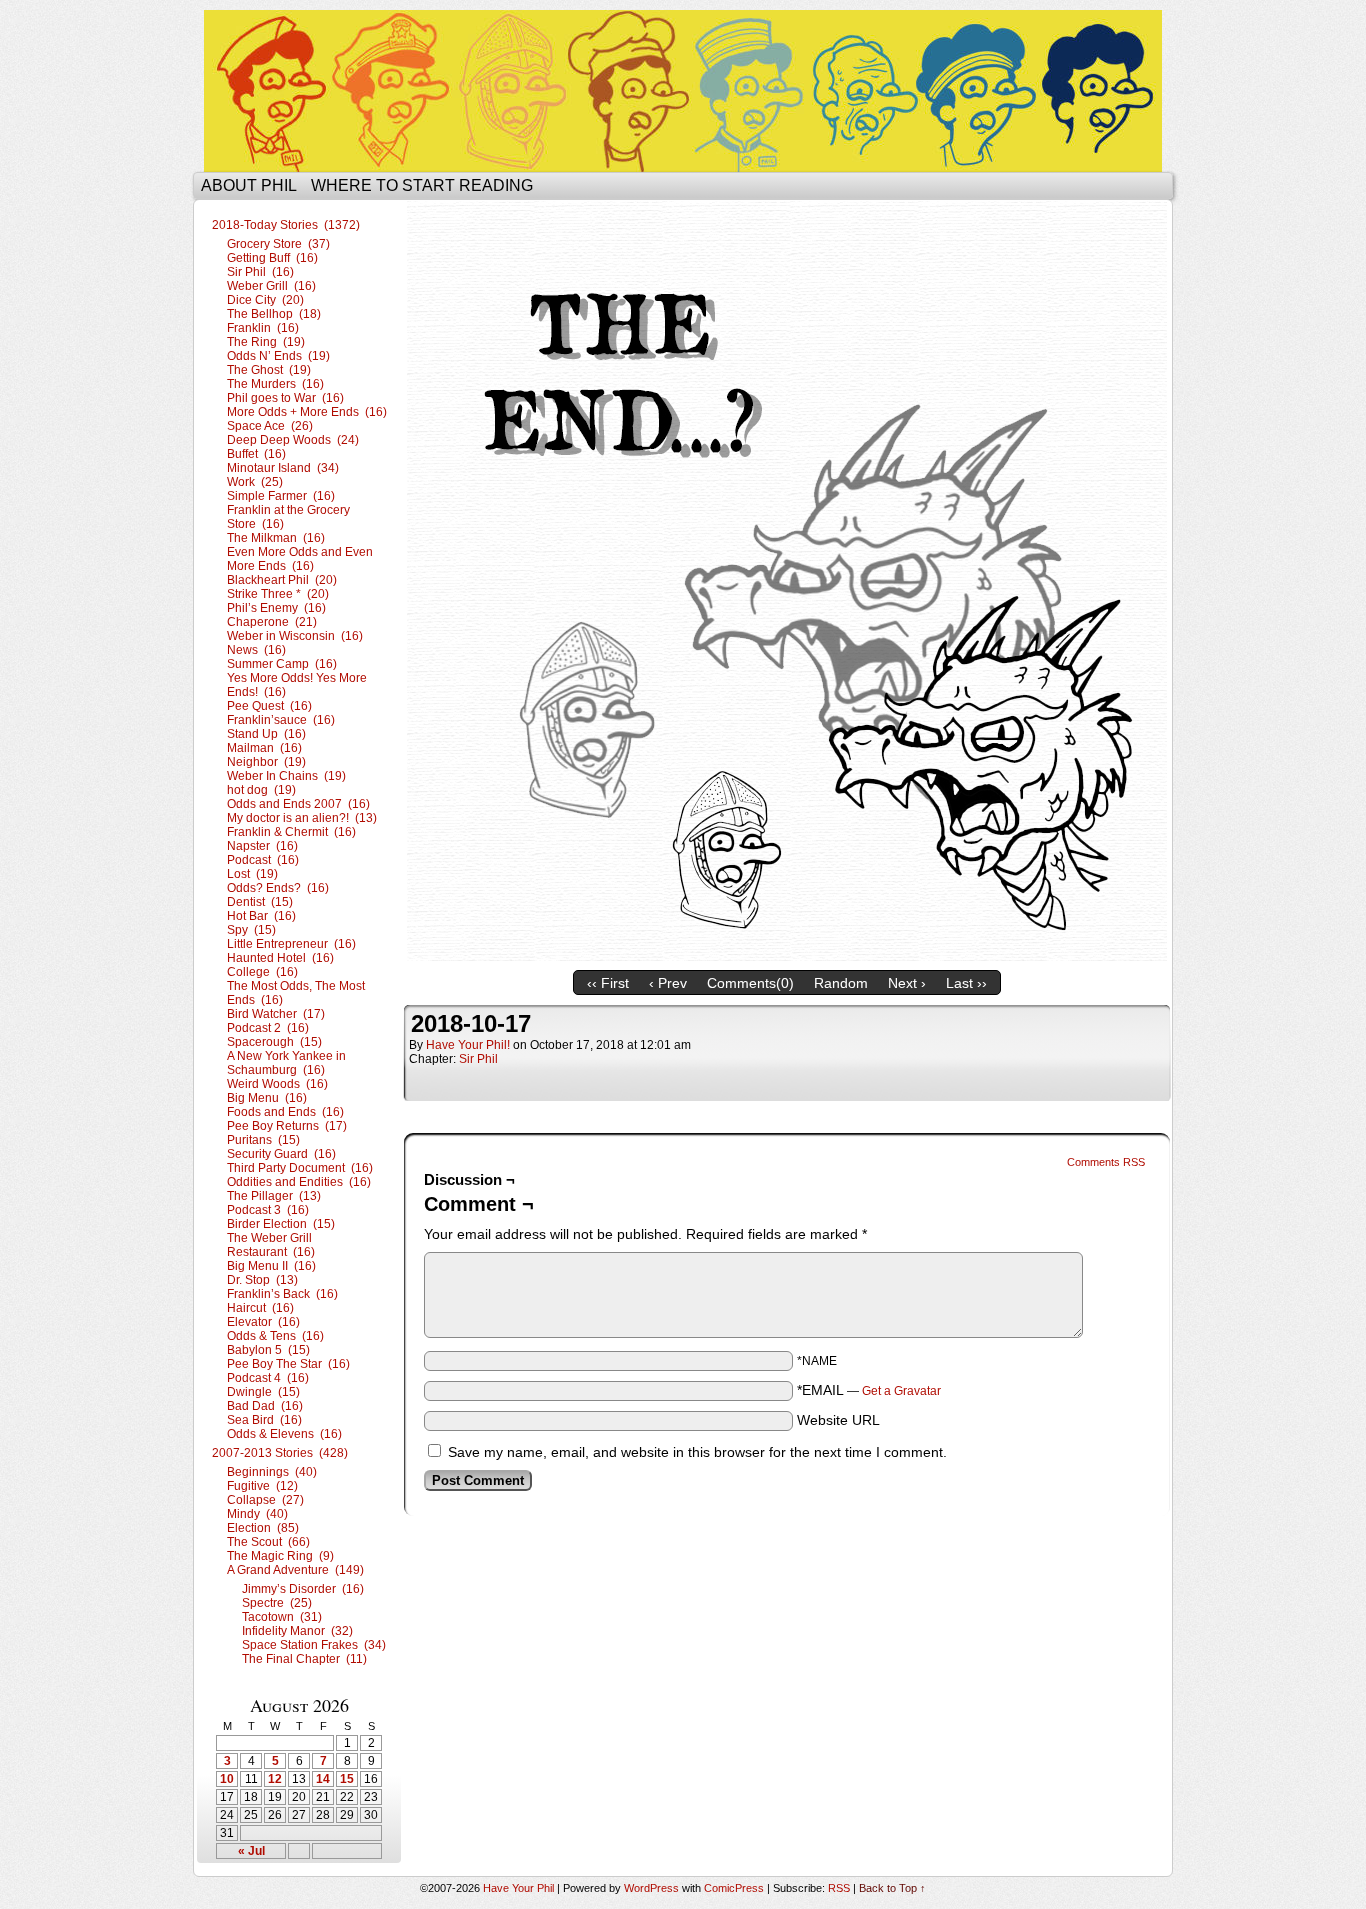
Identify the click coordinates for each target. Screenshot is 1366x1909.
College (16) (262, 972)
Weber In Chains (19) (286, 776)
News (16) (256, 650)
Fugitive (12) (262, 1486)
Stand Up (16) (266, 734)
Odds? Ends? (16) (278, 888)
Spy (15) (251, 930)
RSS (839, 1888)
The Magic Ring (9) (280, 1556)
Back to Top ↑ (892, 1888)
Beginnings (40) (272, 1472)
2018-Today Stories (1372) (286, 225)
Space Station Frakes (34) (314, 1645)
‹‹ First (608, 983)
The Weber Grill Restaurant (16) (271, 1245)
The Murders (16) (275, 384)
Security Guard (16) (281, 1154)
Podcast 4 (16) (268, 1378)
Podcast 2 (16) (268, 1028)
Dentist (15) (260, 902)
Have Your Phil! (468, 1045)
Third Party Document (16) (300, 1168)
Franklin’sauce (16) (281, 720)
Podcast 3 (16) (268, 1210)
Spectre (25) (277, 1603)
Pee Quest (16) (269, 706)
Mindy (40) (257, 1514)
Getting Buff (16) (272, 258)
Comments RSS (1106, 1162)
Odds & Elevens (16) (284, 1434)
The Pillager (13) (274, 1196)
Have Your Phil (683, 91)
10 (227, 1779)
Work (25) (255, 482)
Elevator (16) (263, 1322)
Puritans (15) (263, 1140)
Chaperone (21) (272, 622)
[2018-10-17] (787, 956)
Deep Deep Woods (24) (293, 440)
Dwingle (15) (263, 1392)
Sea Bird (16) (264, 1420)
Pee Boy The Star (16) (288, 1364)
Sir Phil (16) (260, 272)
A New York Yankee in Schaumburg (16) (286, 1063)
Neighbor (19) (266, 762)
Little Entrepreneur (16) (291, 944)
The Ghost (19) (269, 370)
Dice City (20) (265, 300)
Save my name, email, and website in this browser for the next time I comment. (697, 1452)
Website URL (838, 1420)
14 (323, 1779)
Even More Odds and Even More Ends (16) (300, 559)
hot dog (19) (261, 790)
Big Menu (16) (267, 1098)
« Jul (251, 1851)
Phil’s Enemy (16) (276, 608)
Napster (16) (262, 846)
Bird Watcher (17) (276, 1014)
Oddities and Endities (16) (299, 1182)
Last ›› (966, 983)
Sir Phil (478, 1059)
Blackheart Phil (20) (282, 580)
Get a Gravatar (901, 1391)
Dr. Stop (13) (262, 1280)
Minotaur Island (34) (283, 468)
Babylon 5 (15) (268, 1350)
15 (347, 1779)
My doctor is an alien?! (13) (302, 818)
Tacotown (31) (282, 1617)
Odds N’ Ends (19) (278, 356)
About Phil (249, 185)
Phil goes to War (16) (285, 398)
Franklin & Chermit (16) (291, 832)
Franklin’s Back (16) (282, 1294)
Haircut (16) (260, 1308)
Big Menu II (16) (271, 1266)
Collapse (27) (265, 1500)
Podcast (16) (263, 860)
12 (275, 1779)
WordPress (651, 1888)
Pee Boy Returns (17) (287, 1126)
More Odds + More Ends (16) (307, 412)
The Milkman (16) (276, 538)
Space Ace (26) (270, 426)
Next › (907, 983)
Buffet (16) (256, 454)
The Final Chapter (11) (304, 1659)
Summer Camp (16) (282, 664)
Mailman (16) (264, 748)
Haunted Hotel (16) (280, 958)
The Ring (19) (266, 342)
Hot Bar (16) (261, 916)
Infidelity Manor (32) (297, 1631)
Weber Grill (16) (271, 286)
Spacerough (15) (274, 1042)
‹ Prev (668, 983)
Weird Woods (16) (277, 1084)
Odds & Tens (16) (275, 1336)
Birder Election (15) (281, 1224)
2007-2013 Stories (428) (280, 1453)
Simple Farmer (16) (281, 496)
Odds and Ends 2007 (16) (298, 804)
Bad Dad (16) (265, 1406)
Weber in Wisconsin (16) (295, 636)
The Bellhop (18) (274, 314)
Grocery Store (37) (278, 244)
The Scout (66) (268, 1542)
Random (841, 983)
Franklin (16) (263, 328)
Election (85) (263, 1528)
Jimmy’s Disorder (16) (303, 1589)
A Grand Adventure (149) (295, 1570)
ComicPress (734, 1888)
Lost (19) (252, 874)
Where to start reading (422, 185)
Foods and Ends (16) (285, 1112)
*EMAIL (869, 1390)
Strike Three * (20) (278, 594)
